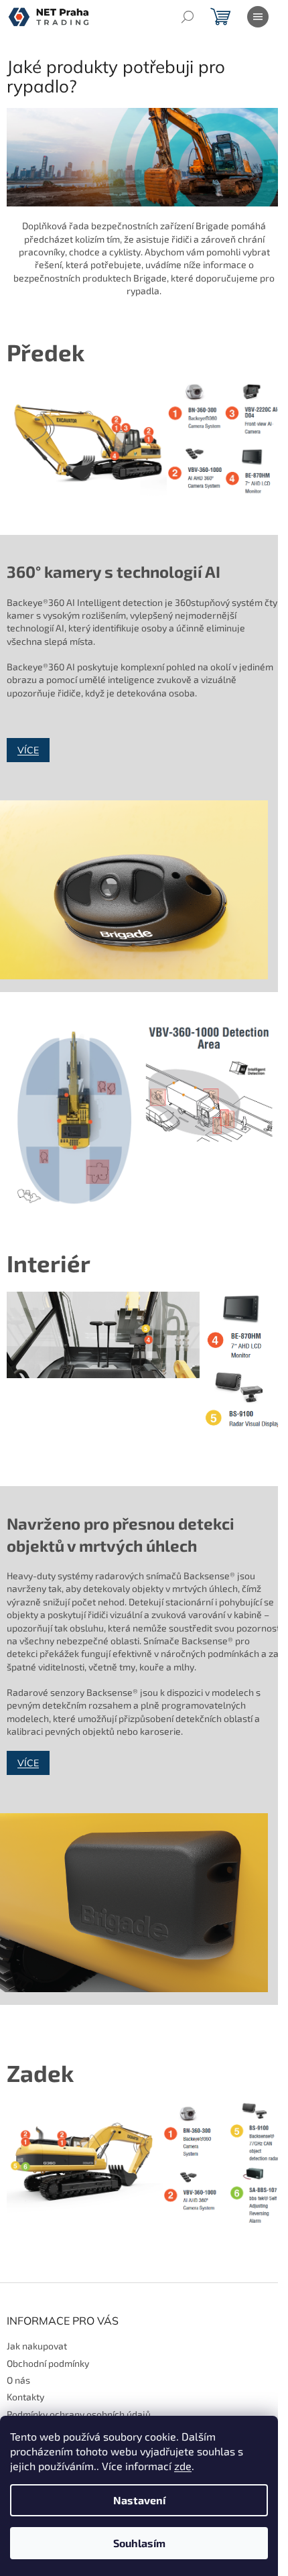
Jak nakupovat (37, 2346)
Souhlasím (139, 2543)
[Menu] (258, 17)
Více (28, 750)
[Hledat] (188, 17)
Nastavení (139, 2500)
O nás (18, 2380)
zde (183, 2466)
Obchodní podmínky (48, 2363)
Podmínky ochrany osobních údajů (79, 2414)
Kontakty (25, 2397)
